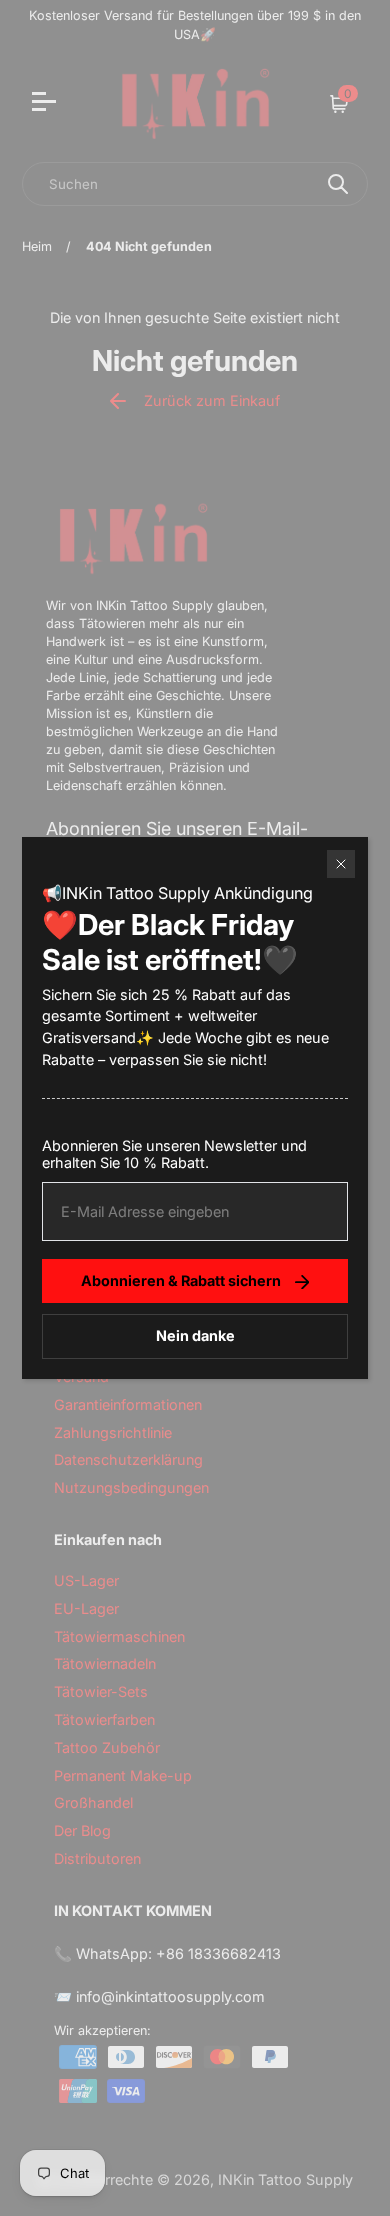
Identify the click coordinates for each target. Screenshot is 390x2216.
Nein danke (195, 1335)
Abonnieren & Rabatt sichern (181, 1280)
